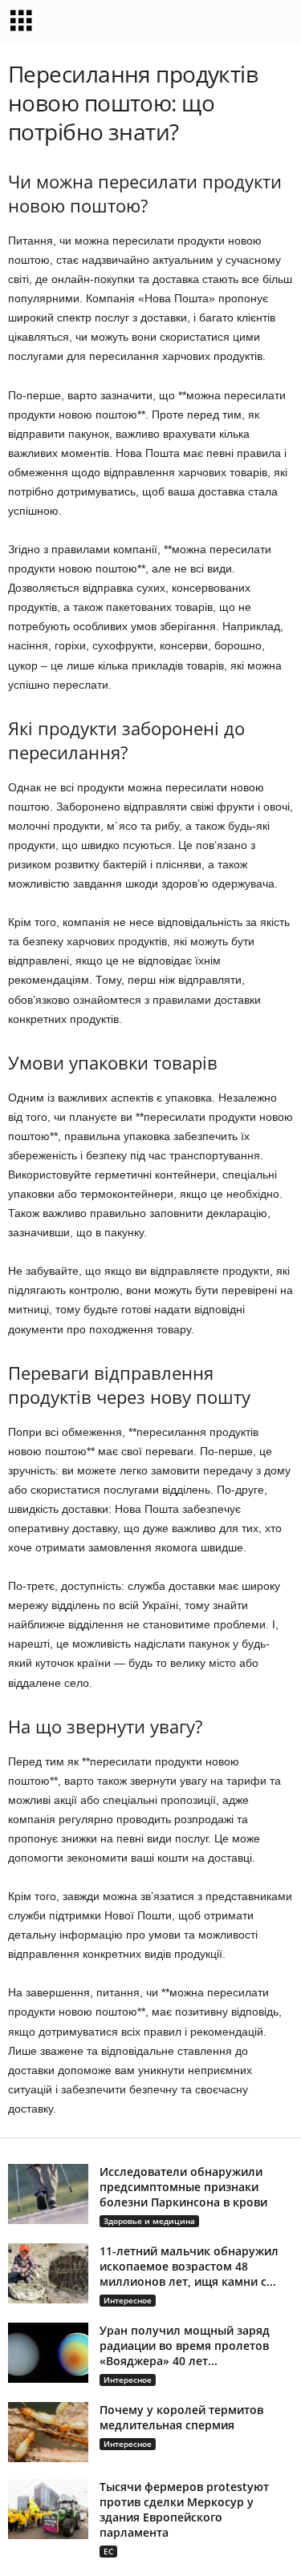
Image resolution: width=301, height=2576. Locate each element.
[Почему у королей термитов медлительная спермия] (48, 2432)
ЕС (108, 2551)
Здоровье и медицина (149, 2221)
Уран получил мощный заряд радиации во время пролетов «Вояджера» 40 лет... (185, 2345)
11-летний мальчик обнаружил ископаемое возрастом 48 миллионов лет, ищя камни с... (189, 2266)
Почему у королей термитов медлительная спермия (181, 2417)
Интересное (128, 2300)
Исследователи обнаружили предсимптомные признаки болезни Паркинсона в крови (183, 2187)
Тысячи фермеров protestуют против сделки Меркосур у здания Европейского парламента (184, 2509)
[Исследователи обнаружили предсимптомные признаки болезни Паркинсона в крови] (48, 2194)
